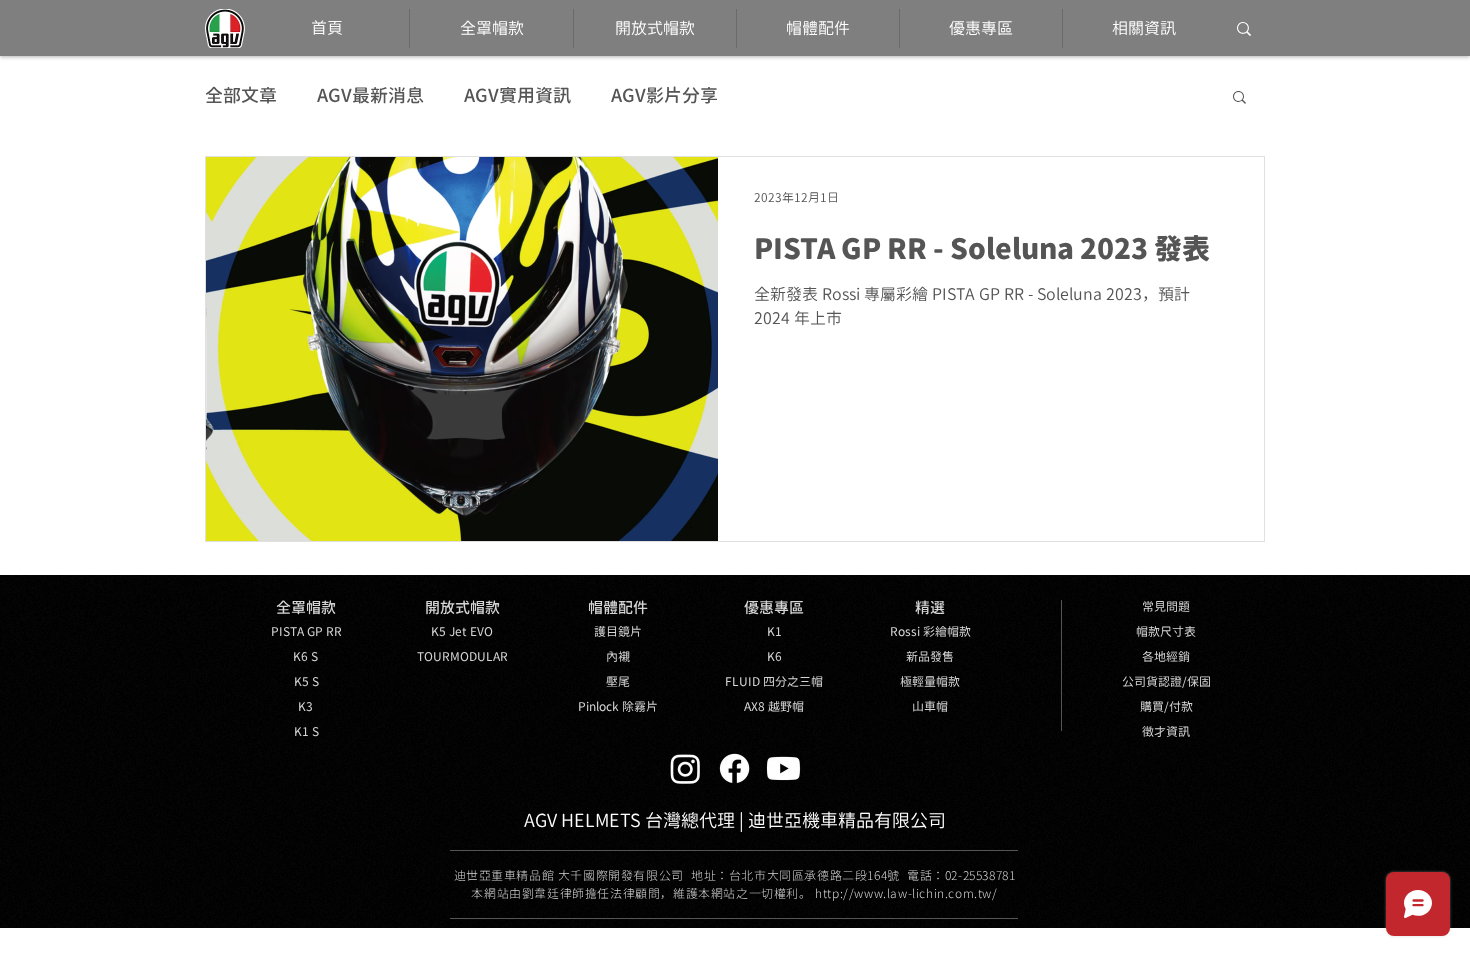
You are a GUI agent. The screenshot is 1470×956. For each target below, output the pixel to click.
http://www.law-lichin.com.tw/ (906, 893)
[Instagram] (685, 768)
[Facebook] (734, 768)
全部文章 (241, 95)
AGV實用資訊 (517, 95)
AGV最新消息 (370, 95)
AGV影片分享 (664, 95)
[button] (1239, 98)
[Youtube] (783, 768)
